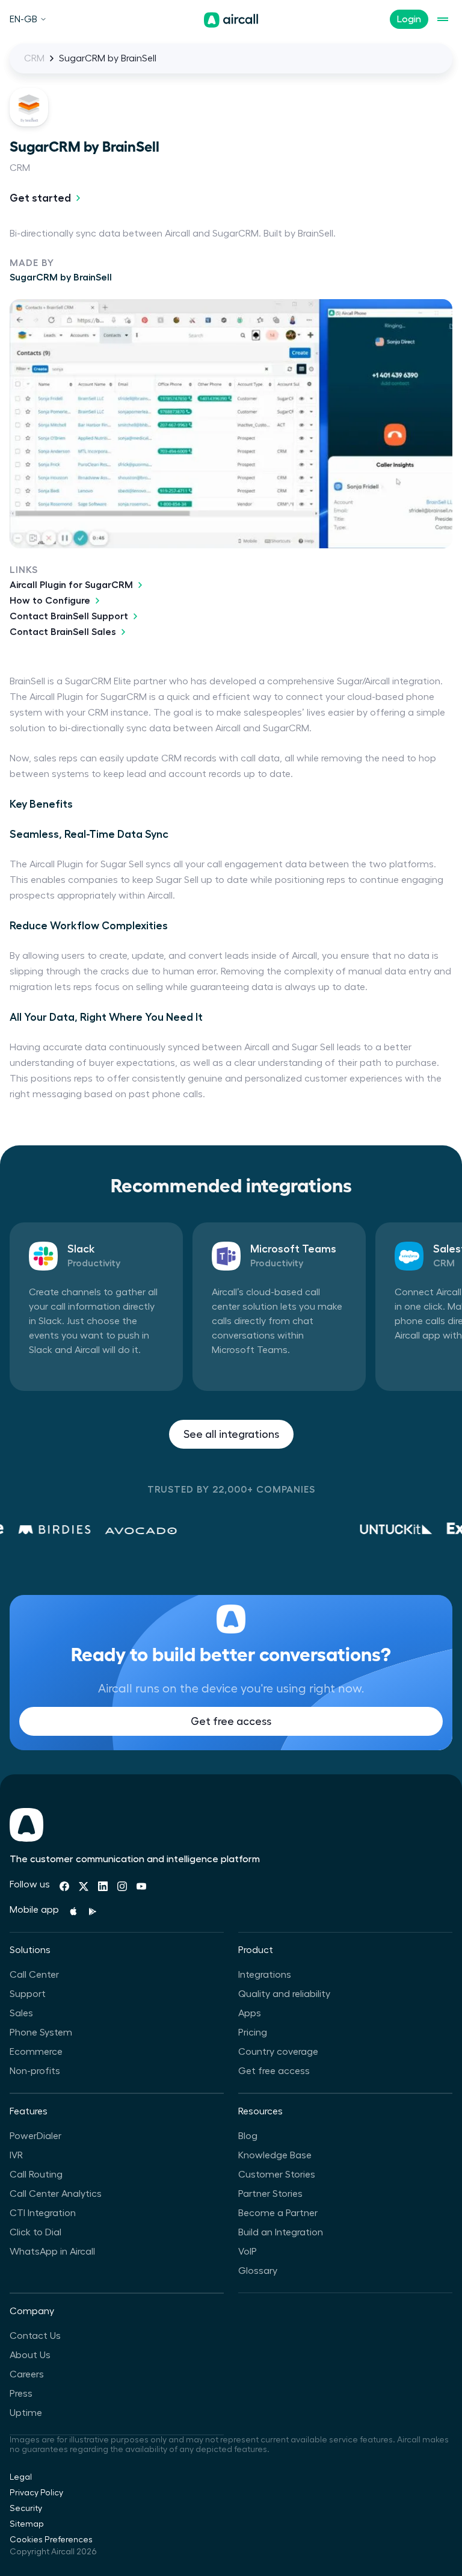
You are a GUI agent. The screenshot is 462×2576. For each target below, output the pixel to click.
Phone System (41, 2033)
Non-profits (35, 2071)
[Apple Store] (73, 1912)
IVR (16, 2155)
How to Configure (50, 601)
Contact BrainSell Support (69, 616)
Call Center (34, 1975)
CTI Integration (43, 2213)
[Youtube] (141, 1886)
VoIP (248, 2252)
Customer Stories (277, 2175)
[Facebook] (64, 1886)
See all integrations (231, 1434)
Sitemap (27, 2524)
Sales (21, 2013)
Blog (248, 2136)
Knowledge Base (275, 2155)
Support (28, 1994)
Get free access (231, 1721)
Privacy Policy (36, 2493)
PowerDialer (35, 2136)
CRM (34, 58)
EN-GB (23, 19)
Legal (21, 2477)
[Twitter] (84, 1886)
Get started (40, 198)
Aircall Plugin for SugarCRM (71, 585)
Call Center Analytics (56, 2194)
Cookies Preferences (51, 2540)
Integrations (265, 1975)
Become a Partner (278, 2213)
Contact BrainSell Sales (63, 632)
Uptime (26, 2413)
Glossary (258, 2271)
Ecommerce (36, 2052)
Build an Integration (281, 2232)
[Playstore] (93, 1912)
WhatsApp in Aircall (52, 2252)
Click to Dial (35, 2232)
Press (21, 2394)
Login (409, 19)
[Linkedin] (103, 1886)
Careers (27, 2374)
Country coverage (278, 2052)
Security (26, 2509)
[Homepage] (231, 20)
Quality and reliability (284, 1994)
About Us (30, 2355)
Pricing (253, 2033)
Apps (250, 2013)
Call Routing (36, 2175)
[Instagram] (122, 1886)
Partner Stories (270, 2194)
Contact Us (35, 2336)
